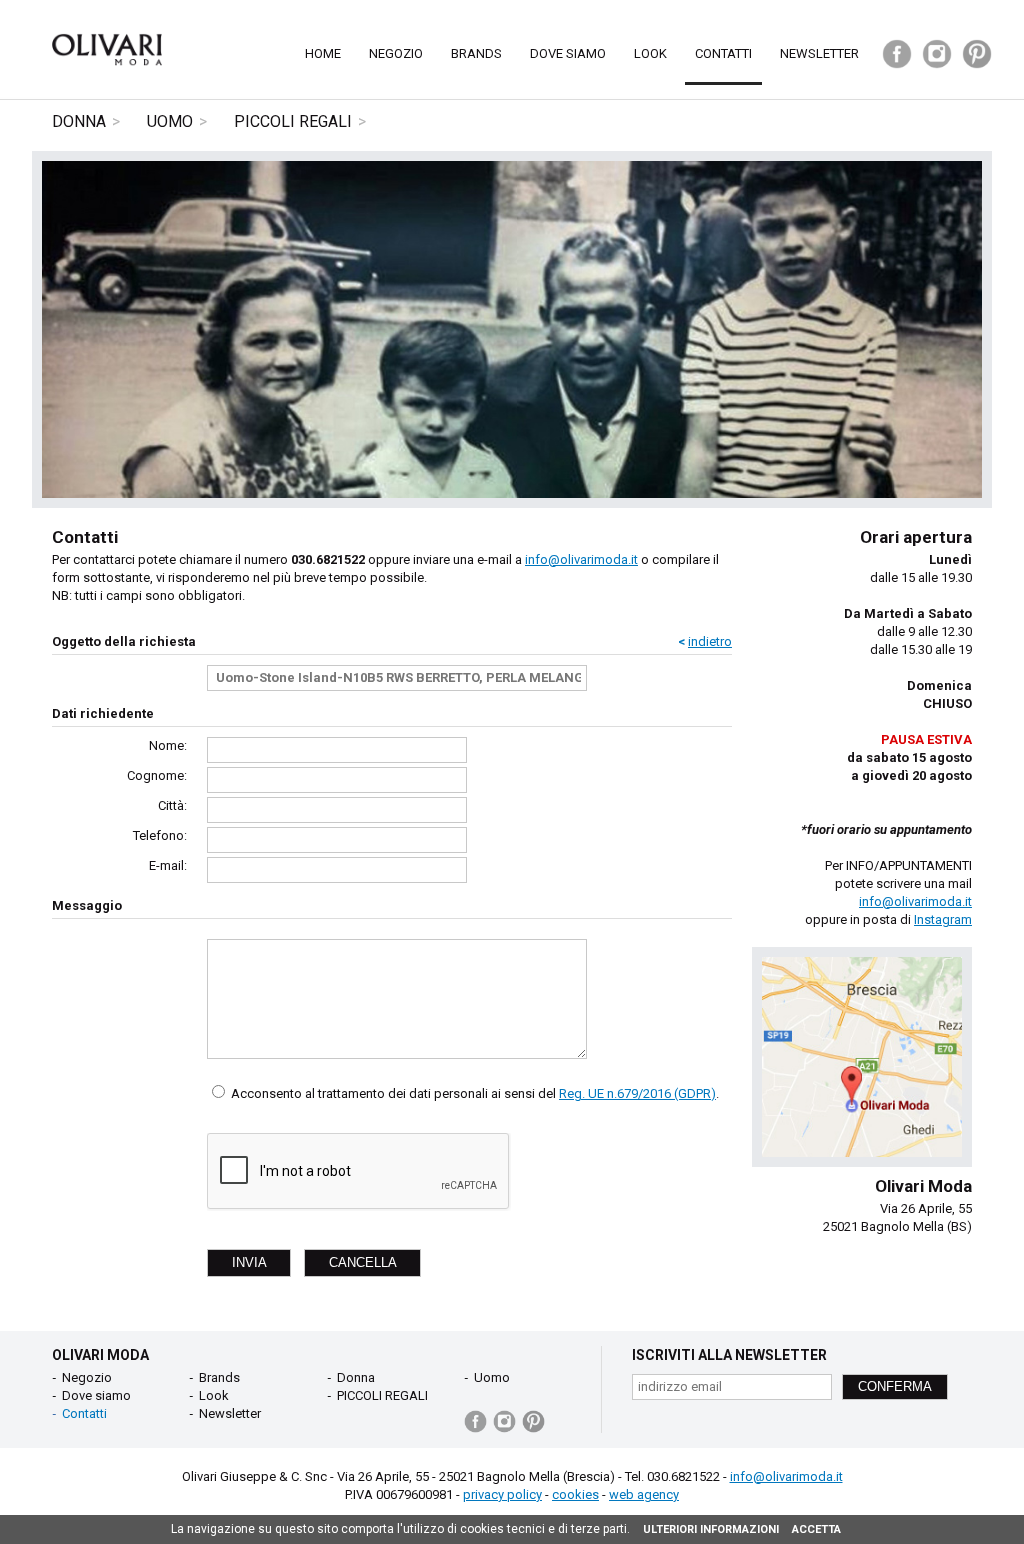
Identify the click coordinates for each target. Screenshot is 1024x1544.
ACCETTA (816, 1529)
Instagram (943, 919)
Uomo (170, 121)
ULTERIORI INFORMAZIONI (711, 1529)
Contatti (723, 53)
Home (323, 53)
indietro (710, 641)
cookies (575, 1494)
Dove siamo (568, 53)
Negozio (396, 53)
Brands (476, 53)
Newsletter (819, 53)
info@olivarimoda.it (581, 559)
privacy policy (502, 1494)
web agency (644, 1494)
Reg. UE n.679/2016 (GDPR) (637, 1093)
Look (650, 53)
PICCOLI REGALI (293, 121)
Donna (79, 121)
